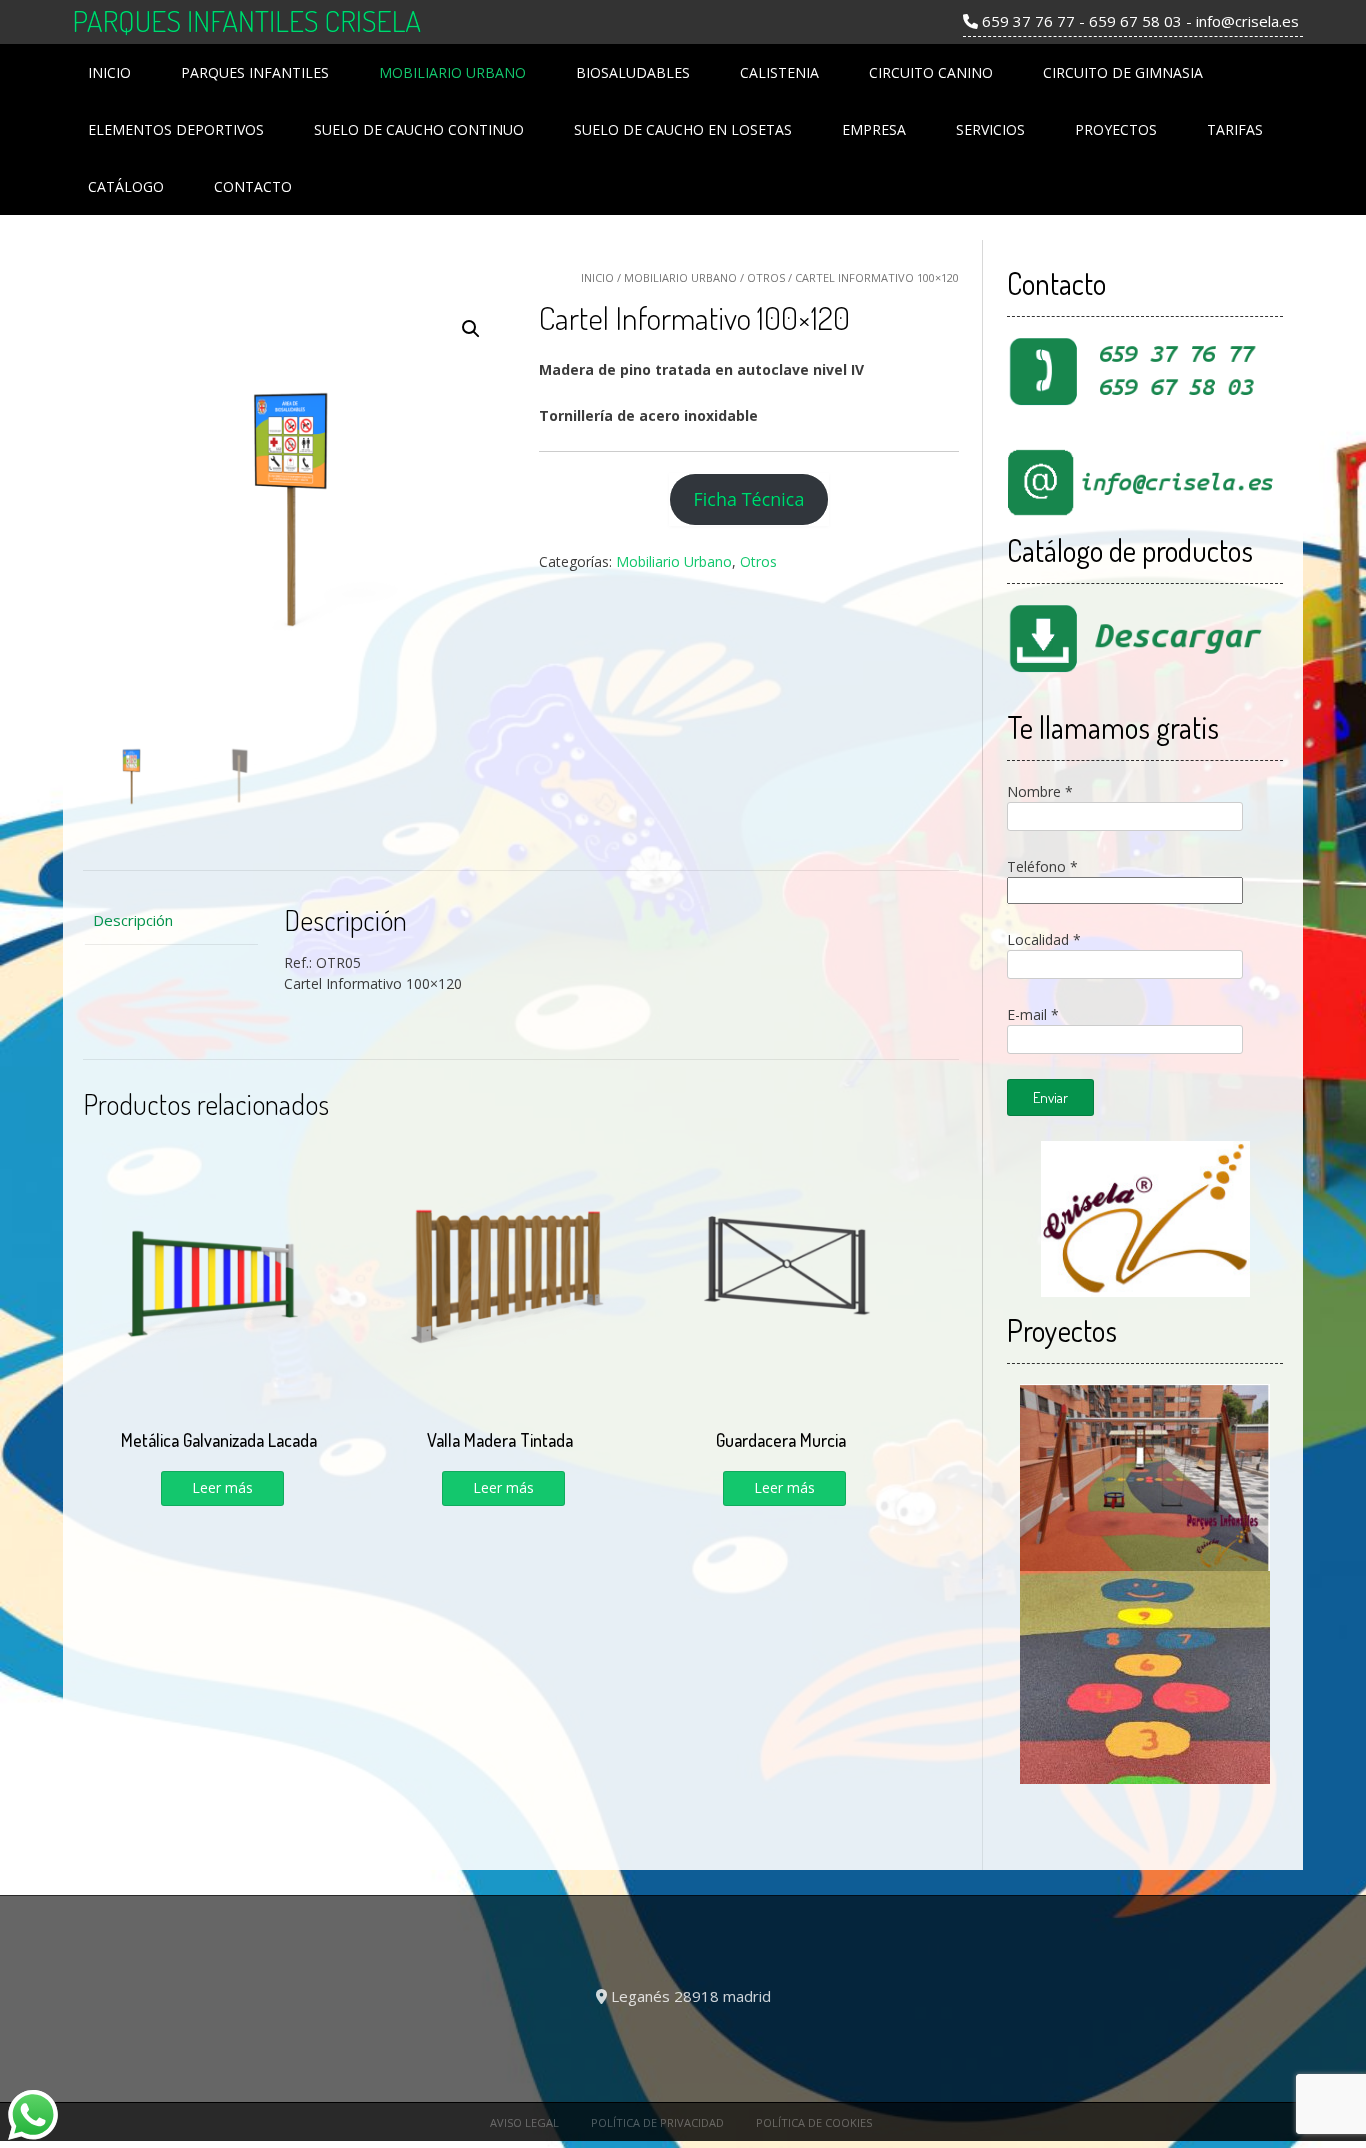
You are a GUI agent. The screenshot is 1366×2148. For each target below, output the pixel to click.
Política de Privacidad (657, 2122)
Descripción (133, 920)
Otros (766, 277)
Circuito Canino (931, 72)
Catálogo (126, 186)
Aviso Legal (524, 2122)
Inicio (109, 72)
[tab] (170, 920)
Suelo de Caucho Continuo (419, 129)
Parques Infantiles (255, 72)
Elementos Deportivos (176, 129)
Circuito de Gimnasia (1123, 72)
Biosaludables (633, 72)
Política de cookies (814, 2122)
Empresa (874, 129)
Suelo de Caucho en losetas (683, 129)
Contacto (253, 186)
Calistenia (779, 72)
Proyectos (1116, 129)
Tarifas (1235, 129)
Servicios (990, 129)
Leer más (222, 1487)
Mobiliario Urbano (452, 72)
